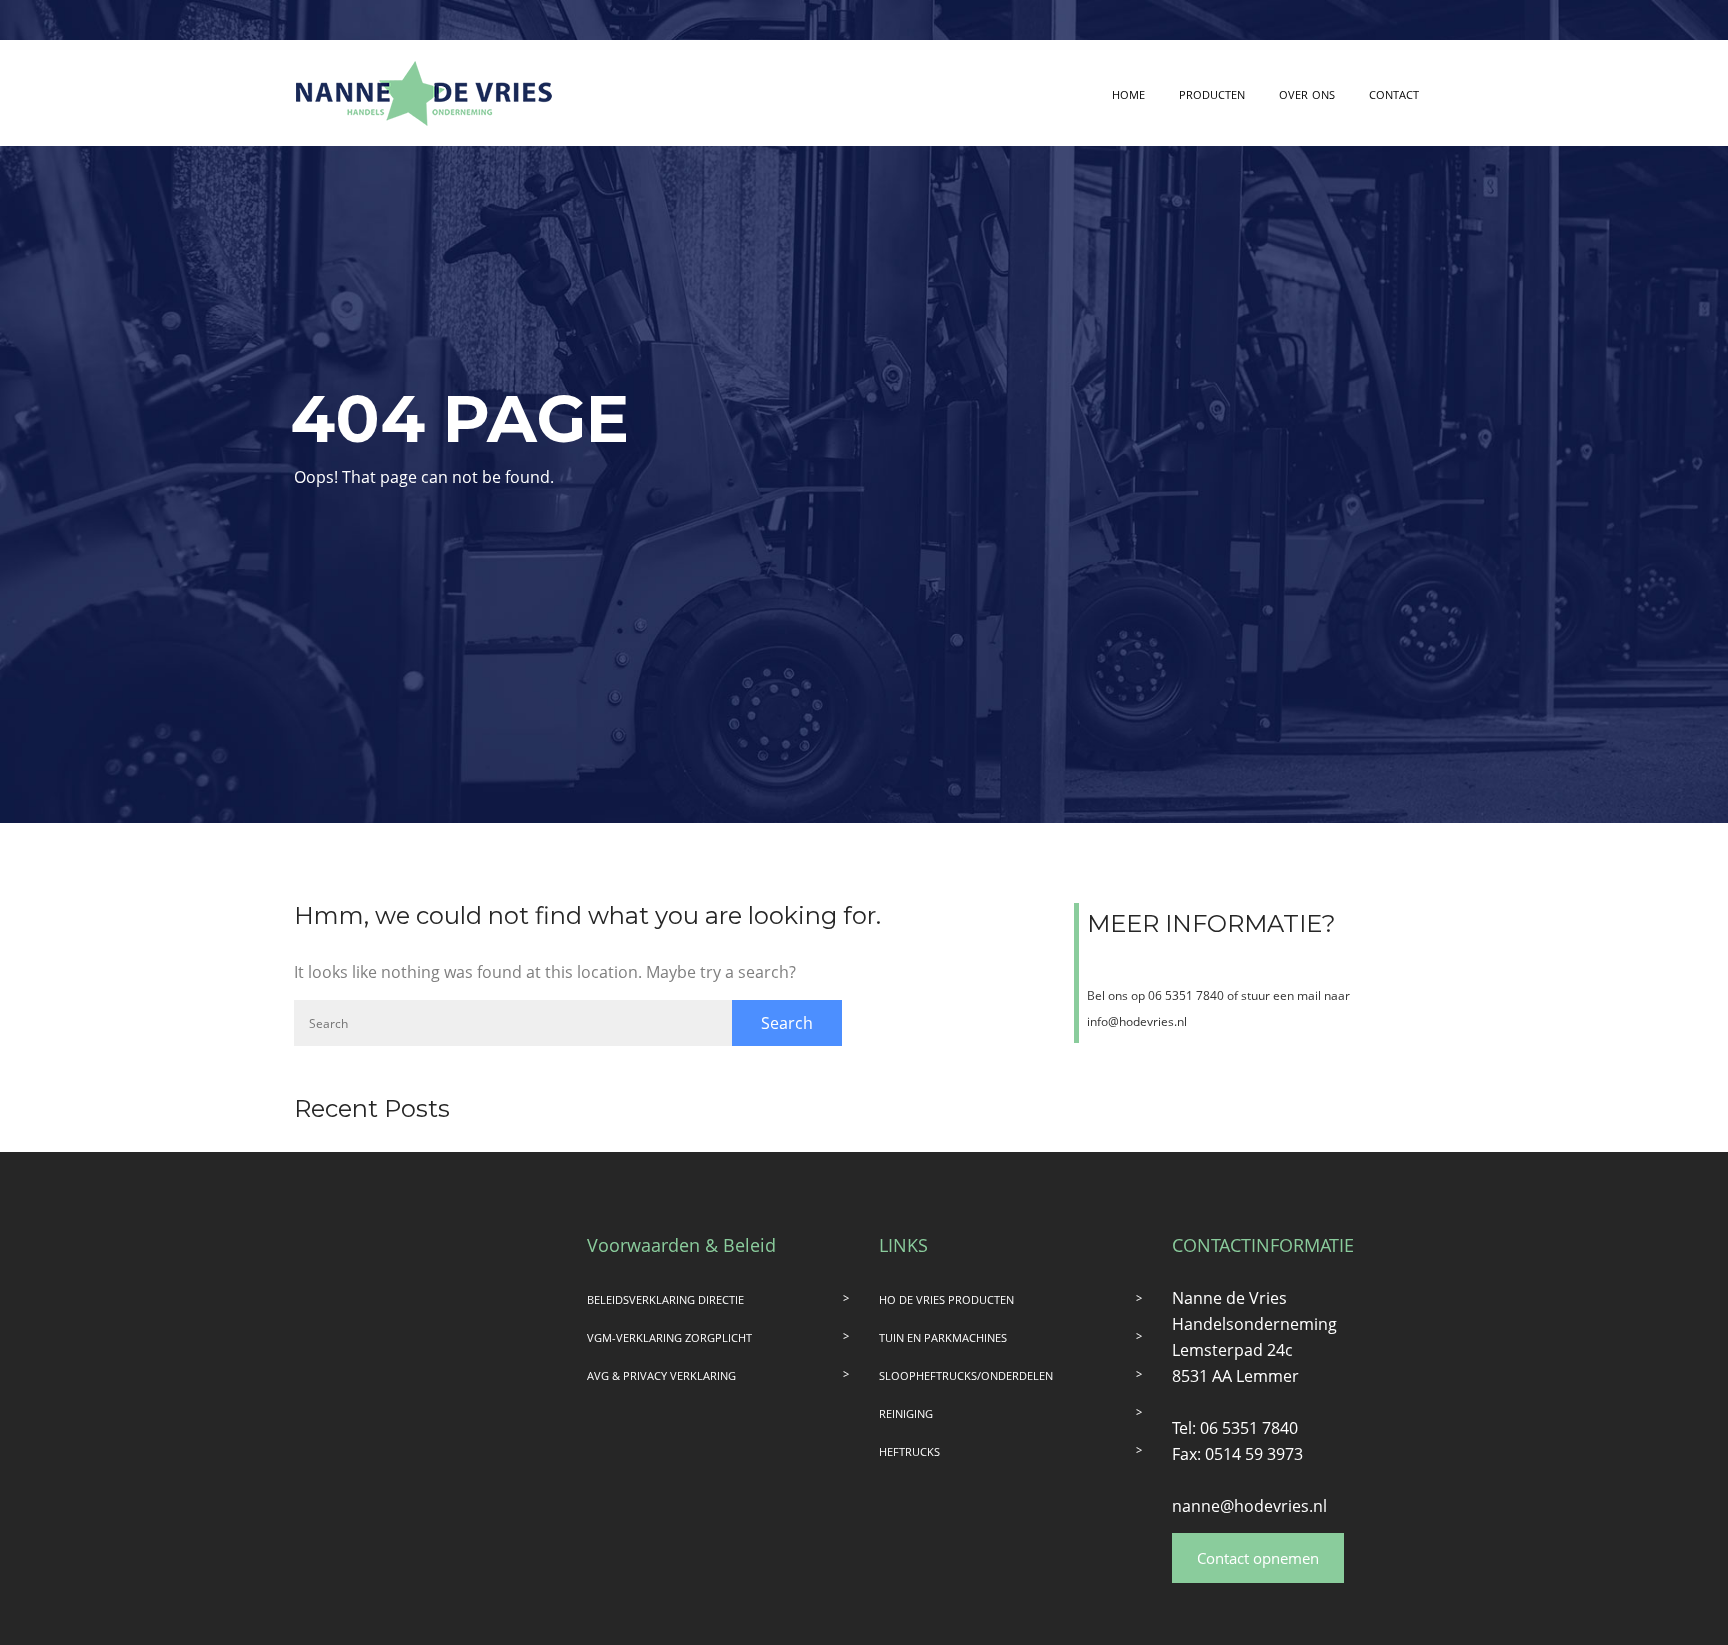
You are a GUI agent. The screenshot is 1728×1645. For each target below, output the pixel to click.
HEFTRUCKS (909, 1451)
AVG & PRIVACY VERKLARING (661, 1375)
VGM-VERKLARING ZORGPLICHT (669, 1337)
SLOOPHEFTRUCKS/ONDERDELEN (966, 1375)
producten (1212, 93)
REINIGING (906, 1413)
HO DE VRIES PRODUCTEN (946, 1299)
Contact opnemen (1258, 1558)
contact (1394, 93)
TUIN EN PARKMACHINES (943, 1337)
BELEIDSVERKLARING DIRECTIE (665, 1299)
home (1128, 93)
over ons (1307, 93)
